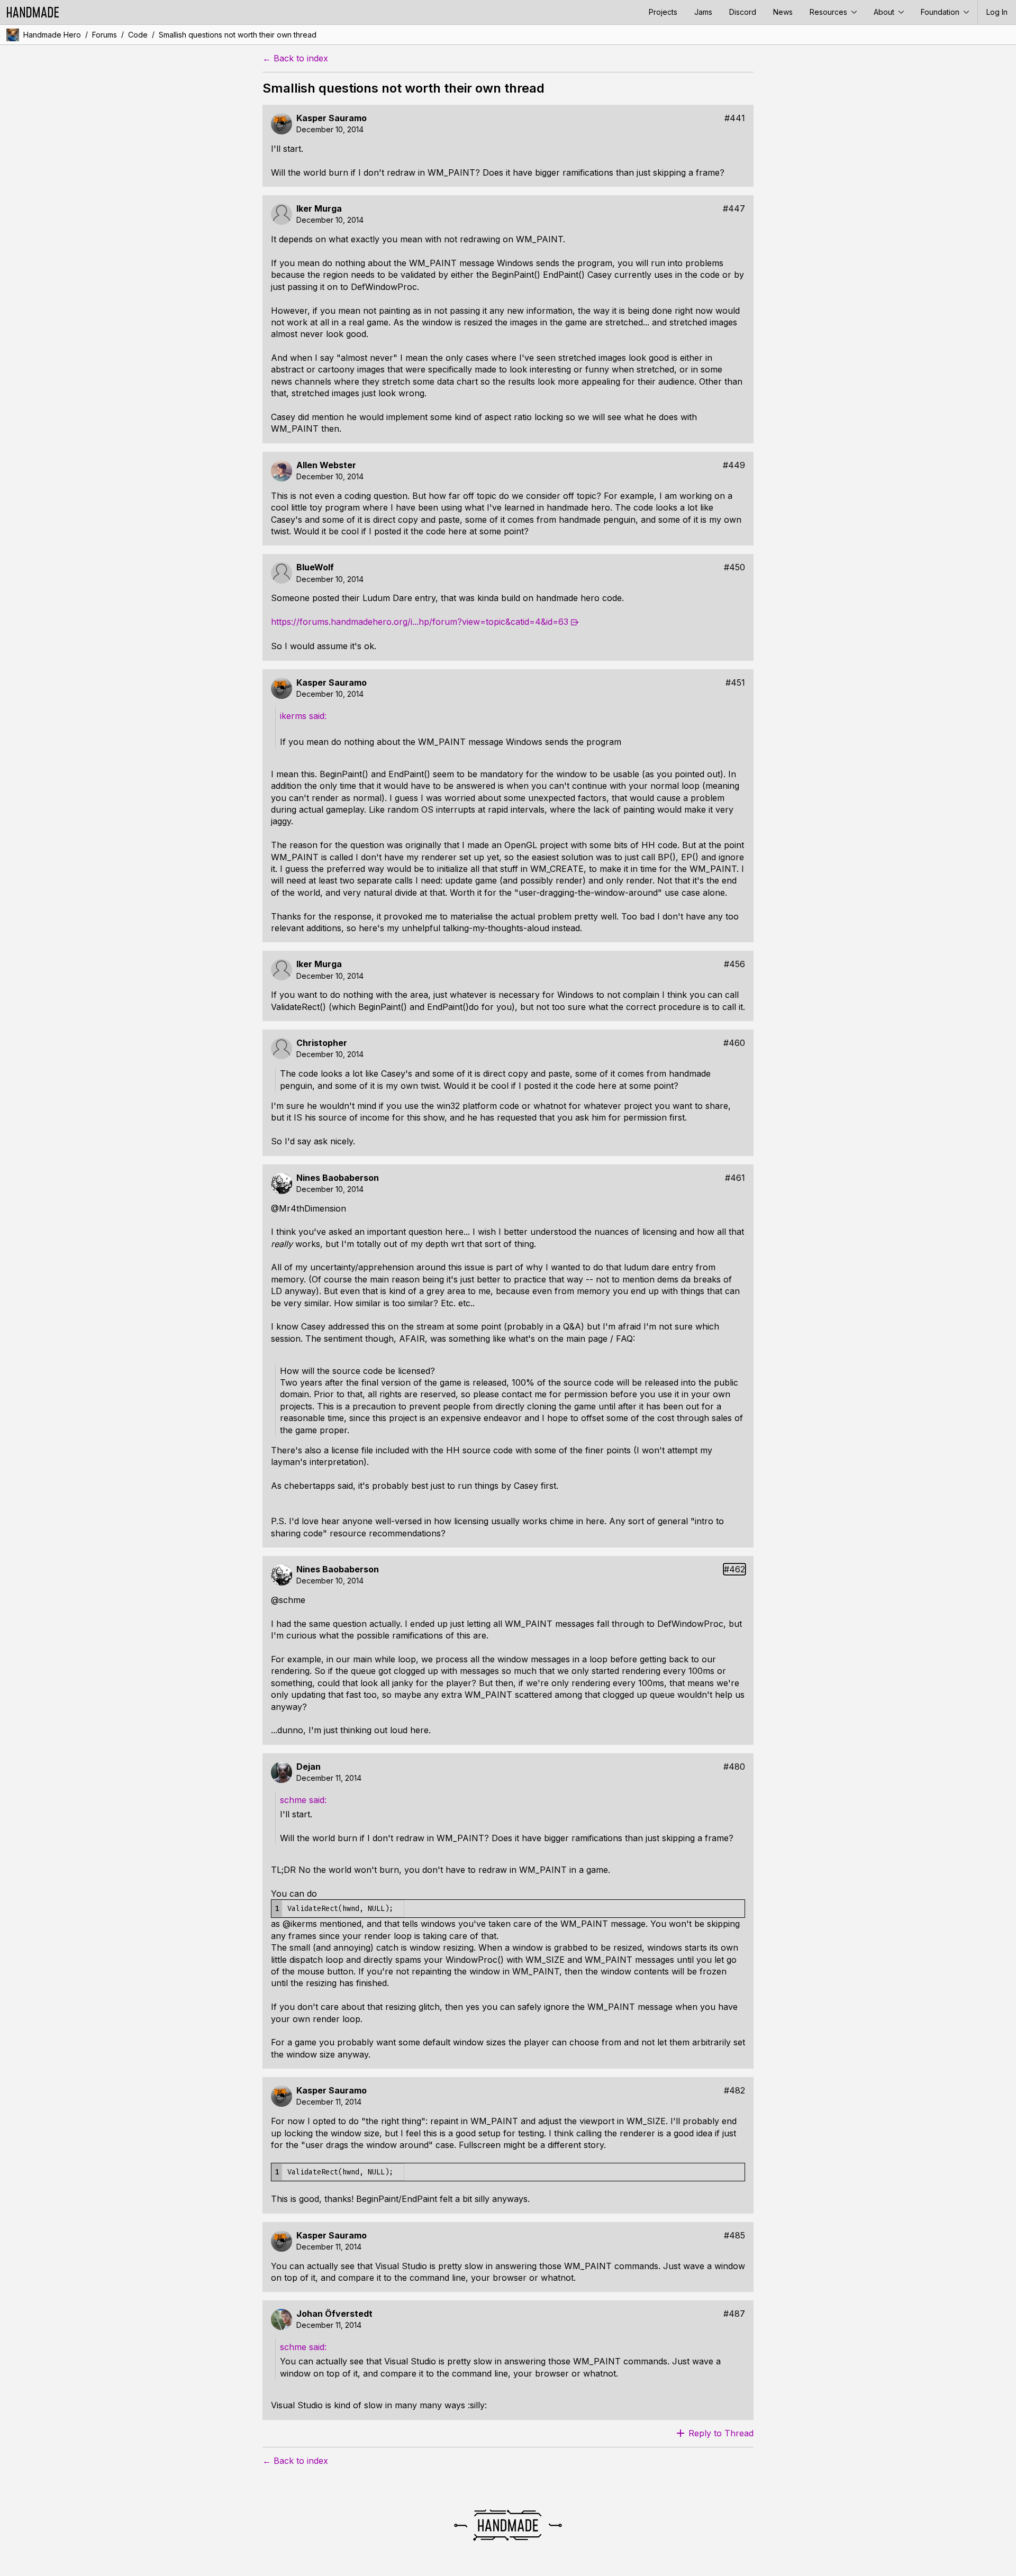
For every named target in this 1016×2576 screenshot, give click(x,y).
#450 (734, 567)
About (885, 12)
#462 (734, 1569)
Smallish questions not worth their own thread (238, 35)
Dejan (309, 1767)
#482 (734, 2091)
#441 (735, 118)
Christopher (322, 1043)
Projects (663, 12)
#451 (735, 683)
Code (138, 35)
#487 (734, 2314)
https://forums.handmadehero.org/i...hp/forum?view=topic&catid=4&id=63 (420, 622)
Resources (829, 12)
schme (294, 1800)
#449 (734, 465)
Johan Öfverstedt (334, 2314)
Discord (743, 12)
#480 (734, 1767)
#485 (734, 2236)
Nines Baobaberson (338, 1178)
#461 (735, 1178)
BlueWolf (315, 567)
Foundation (941, 12)
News (783, 12)
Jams (703, 12)
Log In (997, 12)
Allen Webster (326, 465)
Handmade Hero (52, 35)
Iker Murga (319, 209)
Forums (105, 35)
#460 (734, 1043)
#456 (734, 964)
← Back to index (295, 58)
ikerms (294, 716)
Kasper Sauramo (332, 118)
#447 (734, 209)
